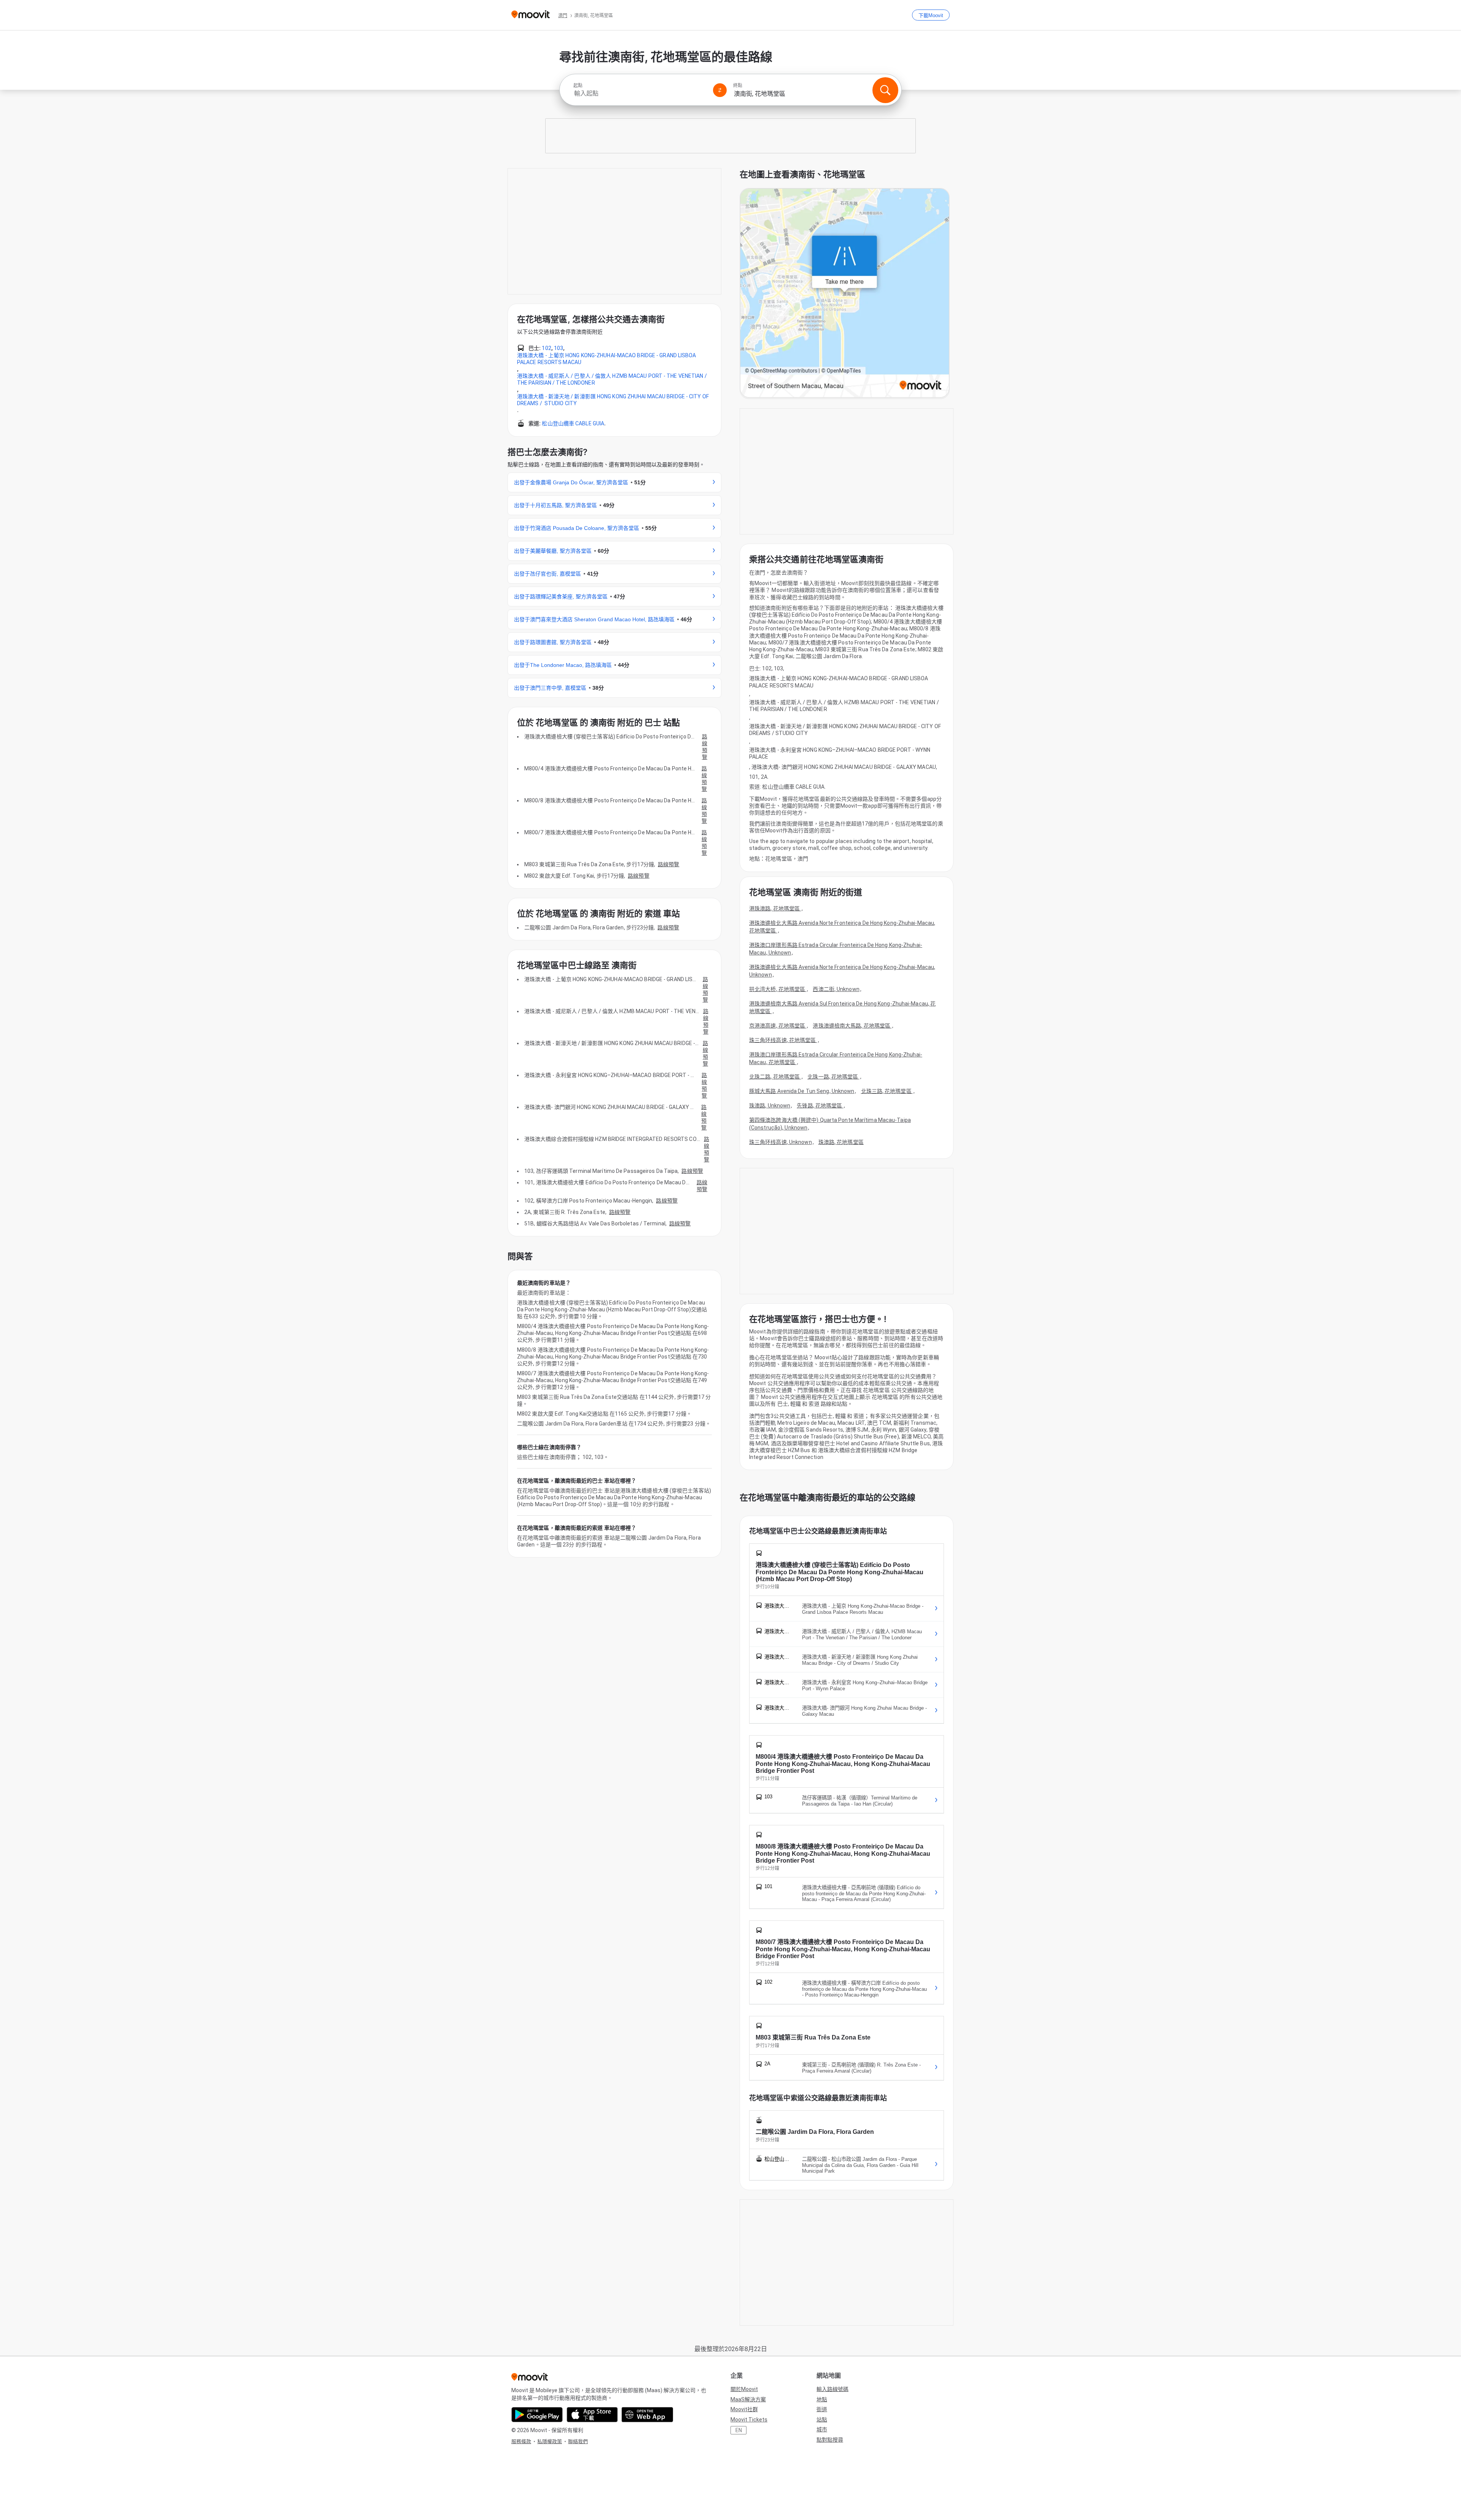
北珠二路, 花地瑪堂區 (775, 1077)
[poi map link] (845, 294)
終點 (738, 86)
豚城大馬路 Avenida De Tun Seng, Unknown (802, 1091)
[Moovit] (531, 15)
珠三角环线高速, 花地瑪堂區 (783, 1040)
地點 (822, 2399)
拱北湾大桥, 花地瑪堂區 (778, 989)
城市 (822, 2429)
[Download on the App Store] (592, 2415)
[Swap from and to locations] (720, 90)
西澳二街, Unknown (836, 989)
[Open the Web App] (647, 2415)
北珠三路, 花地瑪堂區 (887, 1091)
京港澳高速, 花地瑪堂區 (778, 1026)
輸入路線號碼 (832, 2389)
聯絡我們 (578, 2441)
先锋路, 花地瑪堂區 (820, 1106)
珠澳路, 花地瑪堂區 (841, 1142)
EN (739, 2430)
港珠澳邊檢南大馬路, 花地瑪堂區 (852, 1026)
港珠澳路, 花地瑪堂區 (775, 908)
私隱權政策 (550, 2441)
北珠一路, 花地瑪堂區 (833, 1077)
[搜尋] (885, 90)
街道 (822, 2409)
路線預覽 (705, 747)
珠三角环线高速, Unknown (781, 1142)
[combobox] (640, 93)
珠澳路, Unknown (770, 1106)
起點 (578, 86)
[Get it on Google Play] (537, 2415)
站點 (822, 2420)
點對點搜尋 (830, 2440)
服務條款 (521, 2441)
